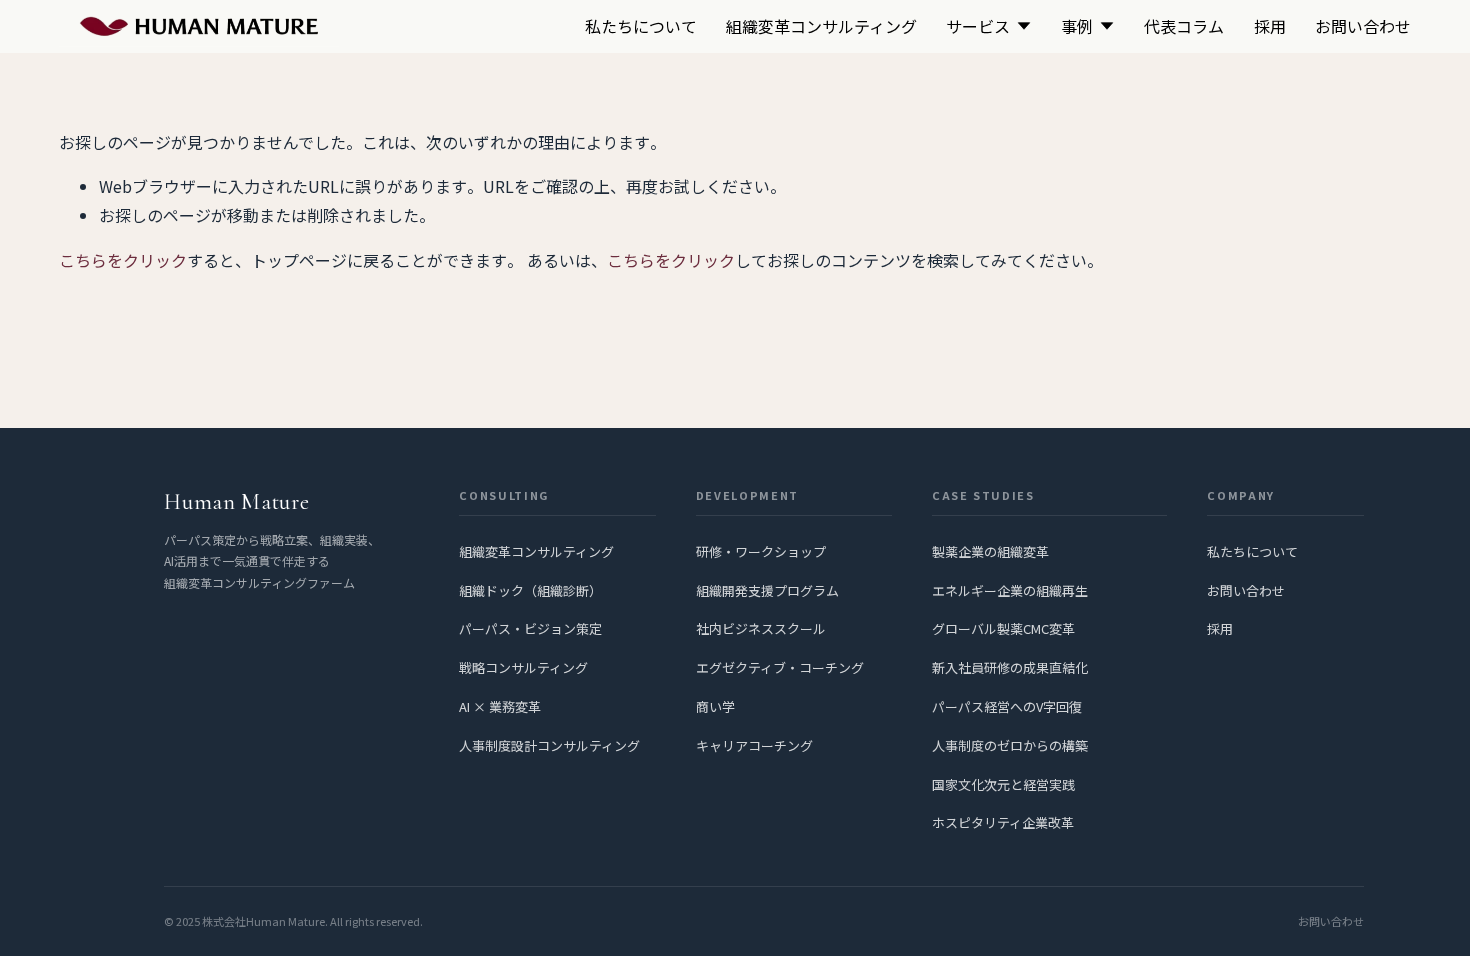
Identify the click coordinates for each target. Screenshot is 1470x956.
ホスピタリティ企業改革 (1003, 822)
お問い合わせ (1363, 26)
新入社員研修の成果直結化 (1010, 667)
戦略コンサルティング (523, 667)
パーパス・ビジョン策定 (530, 628)
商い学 (715, 706)
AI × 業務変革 (500, 706)
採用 (1270, 26)
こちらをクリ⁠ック (123, 260)
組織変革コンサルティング (821, 26)
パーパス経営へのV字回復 (1007, 706)
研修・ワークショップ (761, 551)
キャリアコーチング (754, 745)
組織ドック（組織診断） (530, 590)
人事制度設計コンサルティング (549, 745)
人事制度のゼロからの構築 (1010, 745)
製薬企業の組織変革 (990, 551)
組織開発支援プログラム (767, 590)
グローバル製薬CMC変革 (1003, 628)
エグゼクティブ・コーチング (780, 667)
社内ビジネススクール (761, 628)
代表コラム (1184, 26)
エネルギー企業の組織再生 (1010, 590)
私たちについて (641, 26)
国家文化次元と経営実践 (1003, 784)
